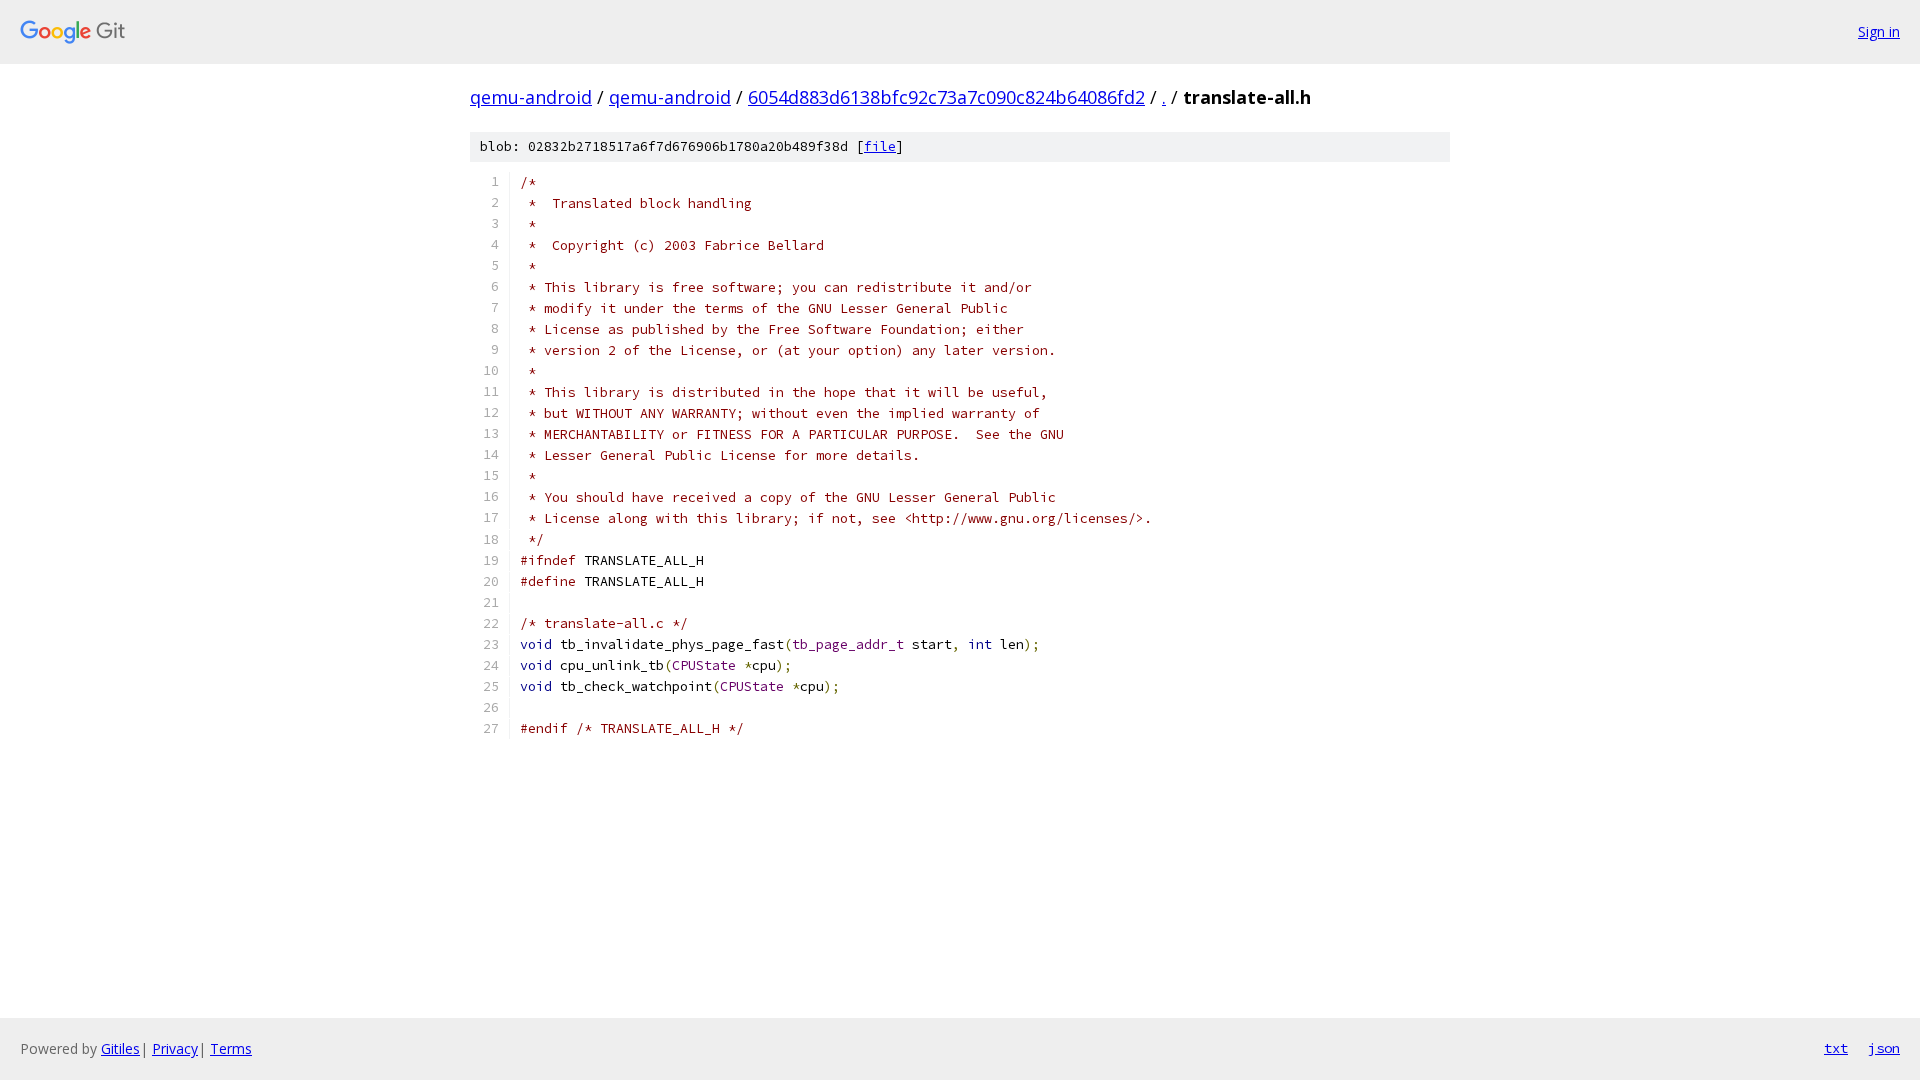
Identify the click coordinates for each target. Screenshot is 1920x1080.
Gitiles (120, 1048)
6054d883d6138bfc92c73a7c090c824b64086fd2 (946, 97)
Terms (231, 1048)
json (1884, 1048)
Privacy (175, 1048)
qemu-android (531, 97)
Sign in (1879, 31)
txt (1836, 1048)
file (880, 146)
